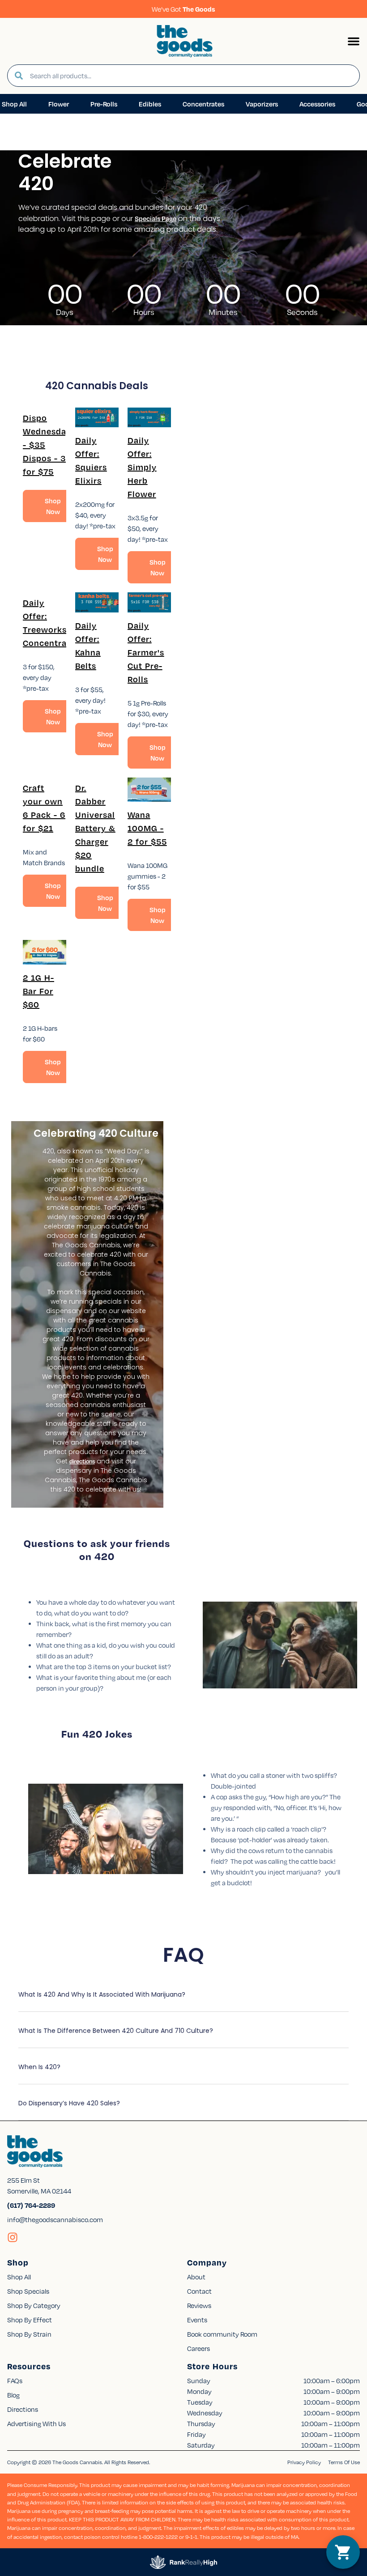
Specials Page (156, 218)
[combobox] (191, 76)
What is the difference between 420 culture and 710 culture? (116, 2031)
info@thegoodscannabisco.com (55, 2219)
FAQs (15, 2380)
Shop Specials (28, 2291)
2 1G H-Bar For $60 (38, 991)
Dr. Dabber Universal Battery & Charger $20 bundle (95, 828)
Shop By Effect (30, 2320)
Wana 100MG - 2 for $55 (147, 828)
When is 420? (39, 2067)
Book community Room (222, 2334)
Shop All (19, 2277)
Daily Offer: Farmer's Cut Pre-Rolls (146, 652)
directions (82, 1461)
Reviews (199, 2305)
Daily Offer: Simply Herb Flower (142, 467)
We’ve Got (183, 9)
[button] (354, 41)
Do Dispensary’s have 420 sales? (69, 2103)
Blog (13, 2395)
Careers (198, 2348)
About (196, 2277)
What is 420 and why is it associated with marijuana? (102, 1994)
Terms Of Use (344, 2462)
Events (197, 2320)
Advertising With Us (36, 2423)
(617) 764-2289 (31, 2205)
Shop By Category (34, 2305)
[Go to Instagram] (13, 2237)
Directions (23, 2409)
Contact (199, 2291)
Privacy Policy (304, 2462)
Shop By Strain (29, 2334)
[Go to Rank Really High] (183, 2562)
